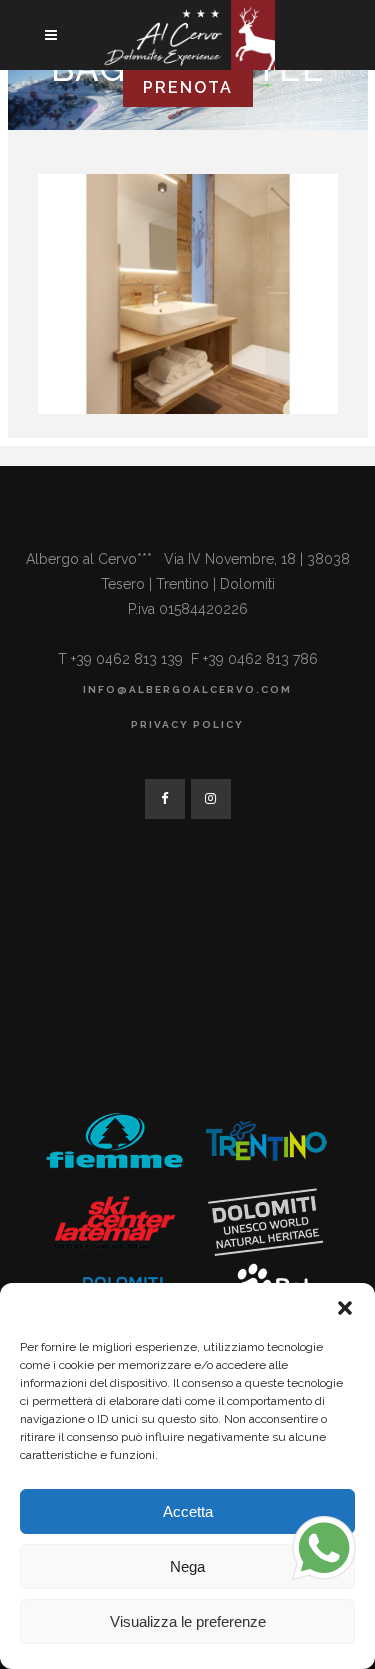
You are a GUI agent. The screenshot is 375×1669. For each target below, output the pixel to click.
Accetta (188, 1511)
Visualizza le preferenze (188, 1621)
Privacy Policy (187, 724)
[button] (345, 1308)
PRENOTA (188, 87)
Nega (187, 1566)
